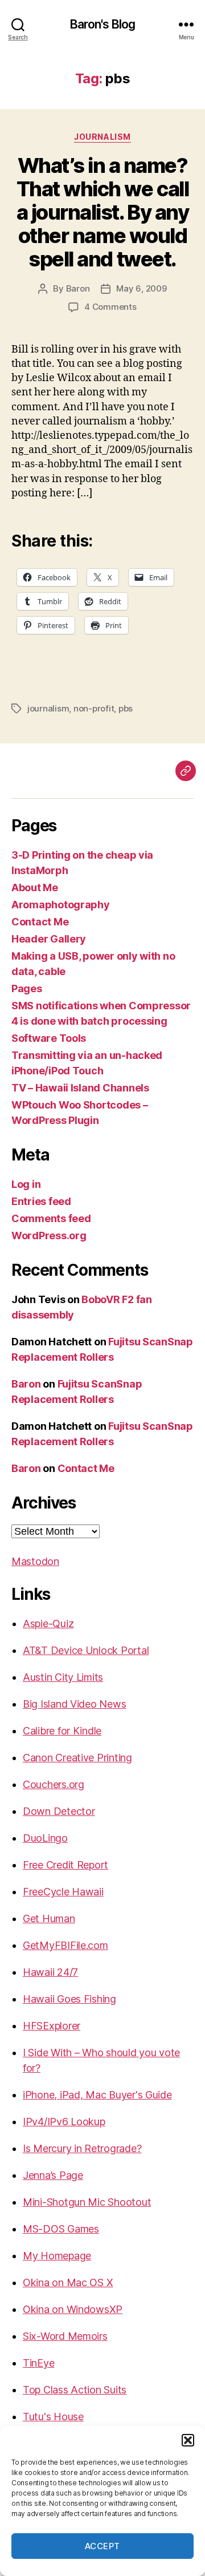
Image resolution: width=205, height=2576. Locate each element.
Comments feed (51, 1218)
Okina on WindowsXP (73, 2309)
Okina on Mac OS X (68, 2282)
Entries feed (41, 1201)
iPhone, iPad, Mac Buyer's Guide (97, 2095)
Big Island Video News (74, 1704)
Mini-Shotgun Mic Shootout (87, 2202)
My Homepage (57, 2256)
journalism (102, 137)
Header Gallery (49, 939)
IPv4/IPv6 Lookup (64, 2122)
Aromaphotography (61, 905)
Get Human (49, 1918)
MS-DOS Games (61, 2229)
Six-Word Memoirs (65, 2336)
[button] (188, 2440)
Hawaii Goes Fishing (69, 1999)
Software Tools (49, 1038)
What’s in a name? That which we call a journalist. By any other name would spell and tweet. (102, 212)
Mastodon (35, 1561)
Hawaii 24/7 (50, 1972)
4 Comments (110, 307)
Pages (27, 988)
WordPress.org (49, 1236)
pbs (126, 708)
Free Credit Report (65, 1865)
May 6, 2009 (141, 288)
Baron (78, 288)
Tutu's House (53, 2417)
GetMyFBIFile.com (65, 1945)
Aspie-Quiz (48, 1623)
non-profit (94, 708)
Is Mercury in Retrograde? (82, 2148)
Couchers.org (54, 1784)
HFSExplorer (52, 2026)
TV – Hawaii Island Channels (80, 1088)
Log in (26, 1184)
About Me (35, 887)
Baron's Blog (103, 24)
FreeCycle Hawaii (63, 1892)
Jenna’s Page (53, 2175)
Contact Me (40, 922)
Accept (102, 2546)
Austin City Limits (63, 1677)
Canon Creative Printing (77, 1758)
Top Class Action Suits (75, 2390)
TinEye (38, 2363)
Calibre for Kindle (62, 1731)
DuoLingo (45, 1838)
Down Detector (59, 1811)
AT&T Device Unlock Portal (86, 1650)
